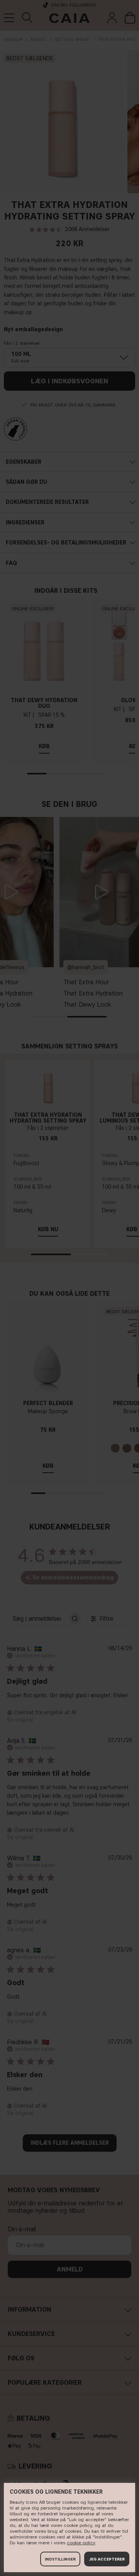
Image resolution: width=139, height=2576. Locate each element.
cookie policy (81, 2543)
